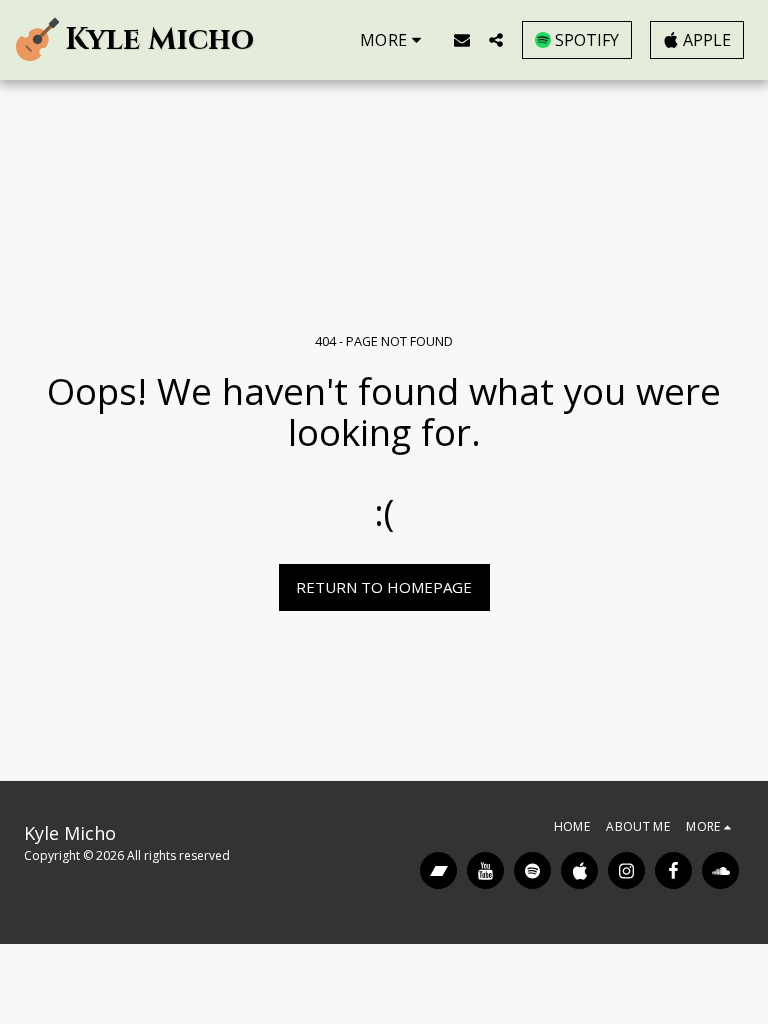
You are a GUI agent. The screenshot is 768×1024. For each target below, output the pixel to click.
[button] (462, 39)
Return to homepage (384, 587)
